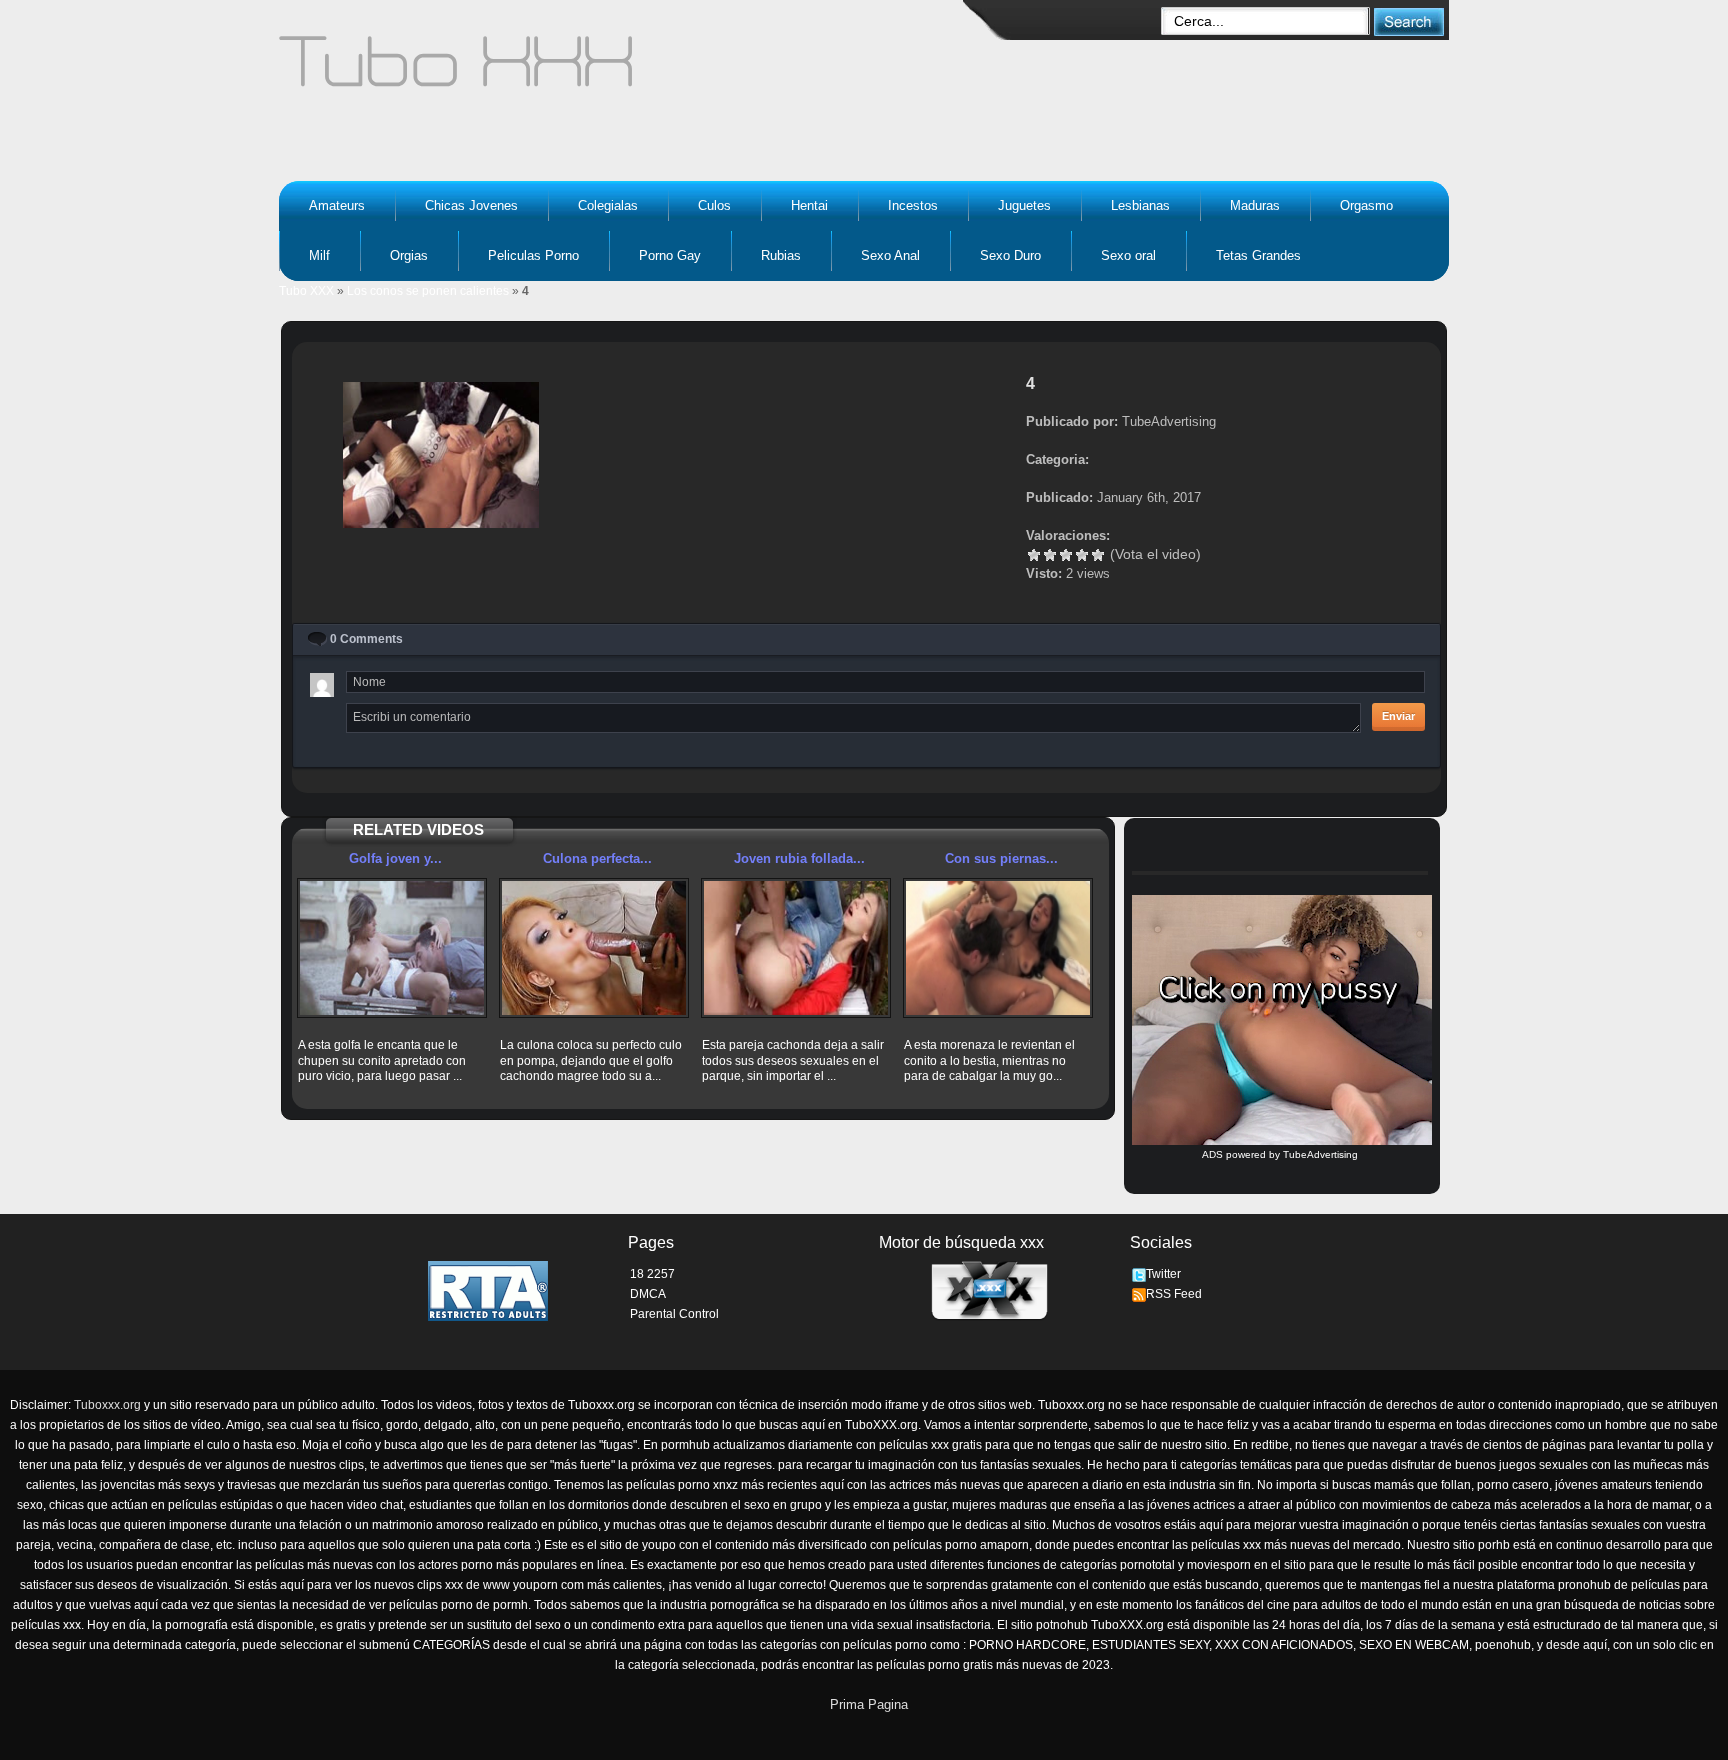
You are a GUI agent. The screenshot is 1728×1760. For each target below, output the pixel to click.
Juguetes (1024, 205)
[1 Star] (1034, 555)
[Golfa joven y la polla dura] (392, 948)
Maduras (1255, 205)
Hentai (809, 205)
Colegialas (608, 205)
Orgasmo (1366, 205)
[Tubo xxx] (630, 70)
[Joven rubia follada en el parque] (796, 948)
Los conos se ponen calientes (428, 291)
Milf (319, 255)
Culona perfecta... (597, 858)
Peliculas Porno (533, 255)
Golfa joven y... (395, 858)
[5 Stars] (1098, 555)
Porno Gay (670, 255)
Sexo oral (1128, 255)
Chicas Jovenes (471, 205)
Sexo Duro (1010, 255)
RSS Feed (1174, 1294)
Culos (714, 205)
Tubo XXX (306, 291)
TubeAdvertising (1320, 1154)
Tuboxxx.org (107, 1405)
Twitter (1163, 1274)
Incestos (913, 205)
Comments (366, 639)
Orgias (409, 255)
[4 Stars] (1082, 555)
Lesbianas (1140, 205)
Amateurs (337, 205)
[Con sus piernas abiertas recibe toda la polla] (998, 948)
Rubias (781, 255)
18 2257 (652, 1274)
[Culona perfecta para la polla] (594, 948)
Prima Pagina (869, 1704)
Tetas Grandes (1258, 255)
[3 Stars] (1066, 555)
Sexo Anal (890, 255)
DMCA (648, 1294)
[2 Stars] (1050, 555)
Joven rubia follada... (799, 858)
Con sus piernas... (1001, 858)
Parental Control (674, 1314)
